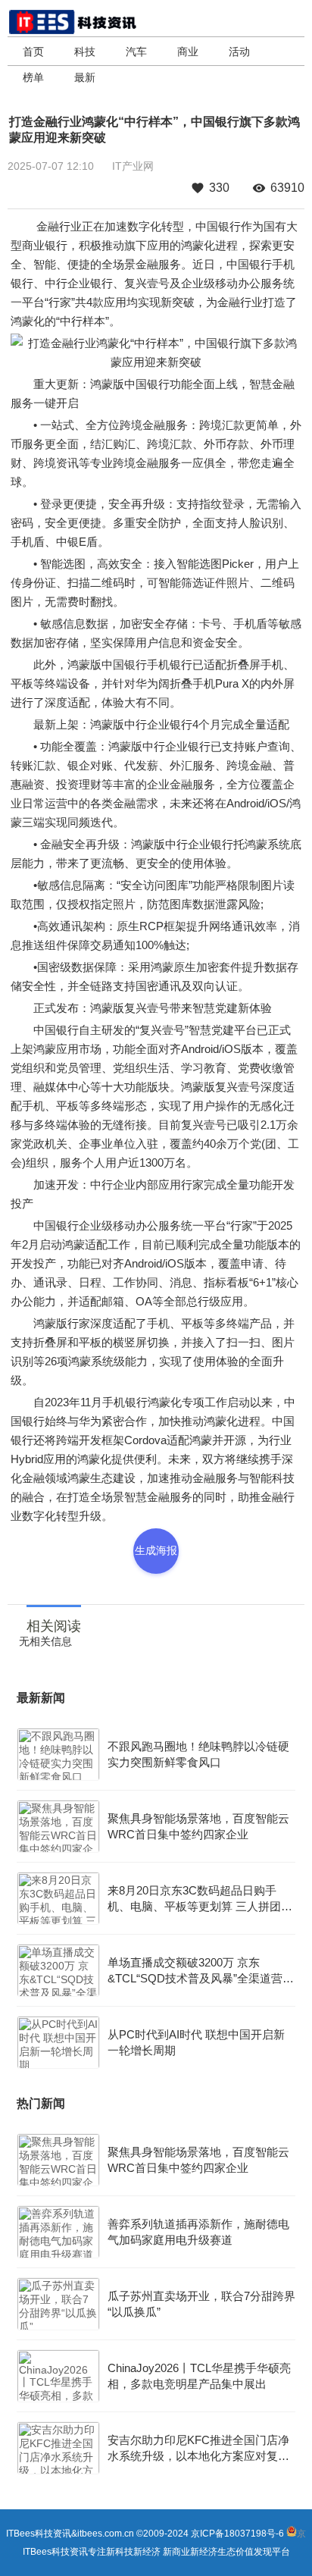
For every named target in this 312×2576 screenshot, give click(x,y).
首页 (33, 52)
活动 (239, 52)
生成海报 (156, 1550)
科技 (85, 52)
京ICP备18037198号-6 (237, 2534)
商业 (188, 52)
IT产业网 (133, 166)
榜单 (33, 77)
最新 (85, 77)
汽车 (136, 52)
